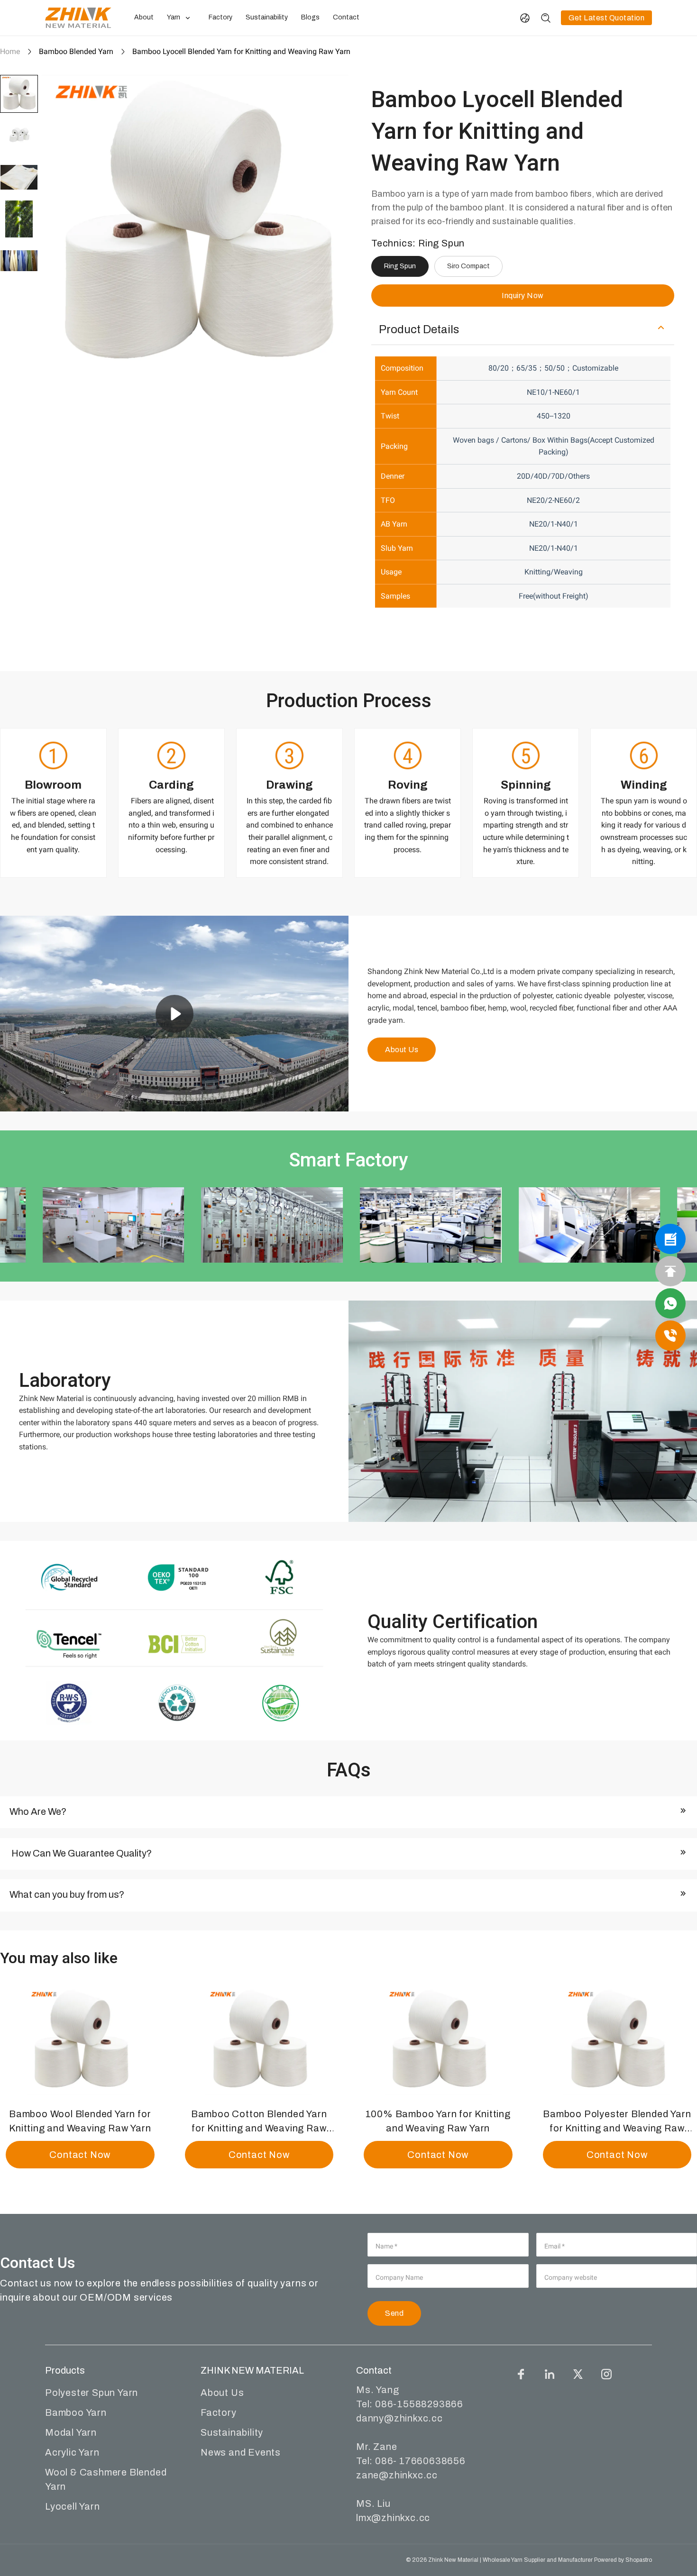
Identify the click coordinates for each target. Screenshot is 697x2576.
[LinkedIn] (550, 2374)
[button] (19, 94)
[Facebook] (521, 2374)
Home (10, 51)
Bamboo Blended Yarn (76, 51)
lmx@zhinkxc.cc (393, 2518)
